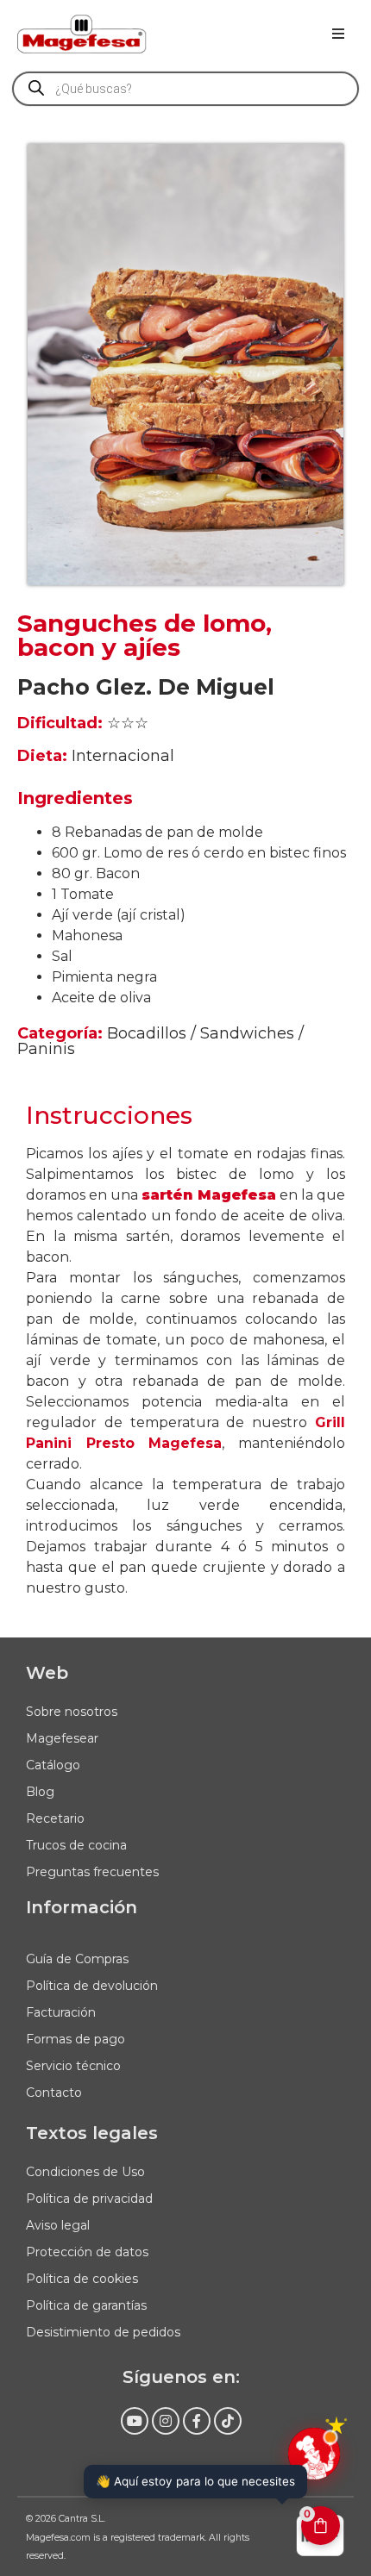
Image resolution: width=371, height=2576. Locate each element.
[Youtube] (135, 2421)
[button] (338, 34)
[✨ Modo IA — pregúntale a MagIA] (314, 2454)
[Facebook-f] (197, 2421)
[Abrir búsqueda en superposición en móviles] (185, 89)
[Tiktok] (228, 2421)
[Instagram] (166, 2421)
